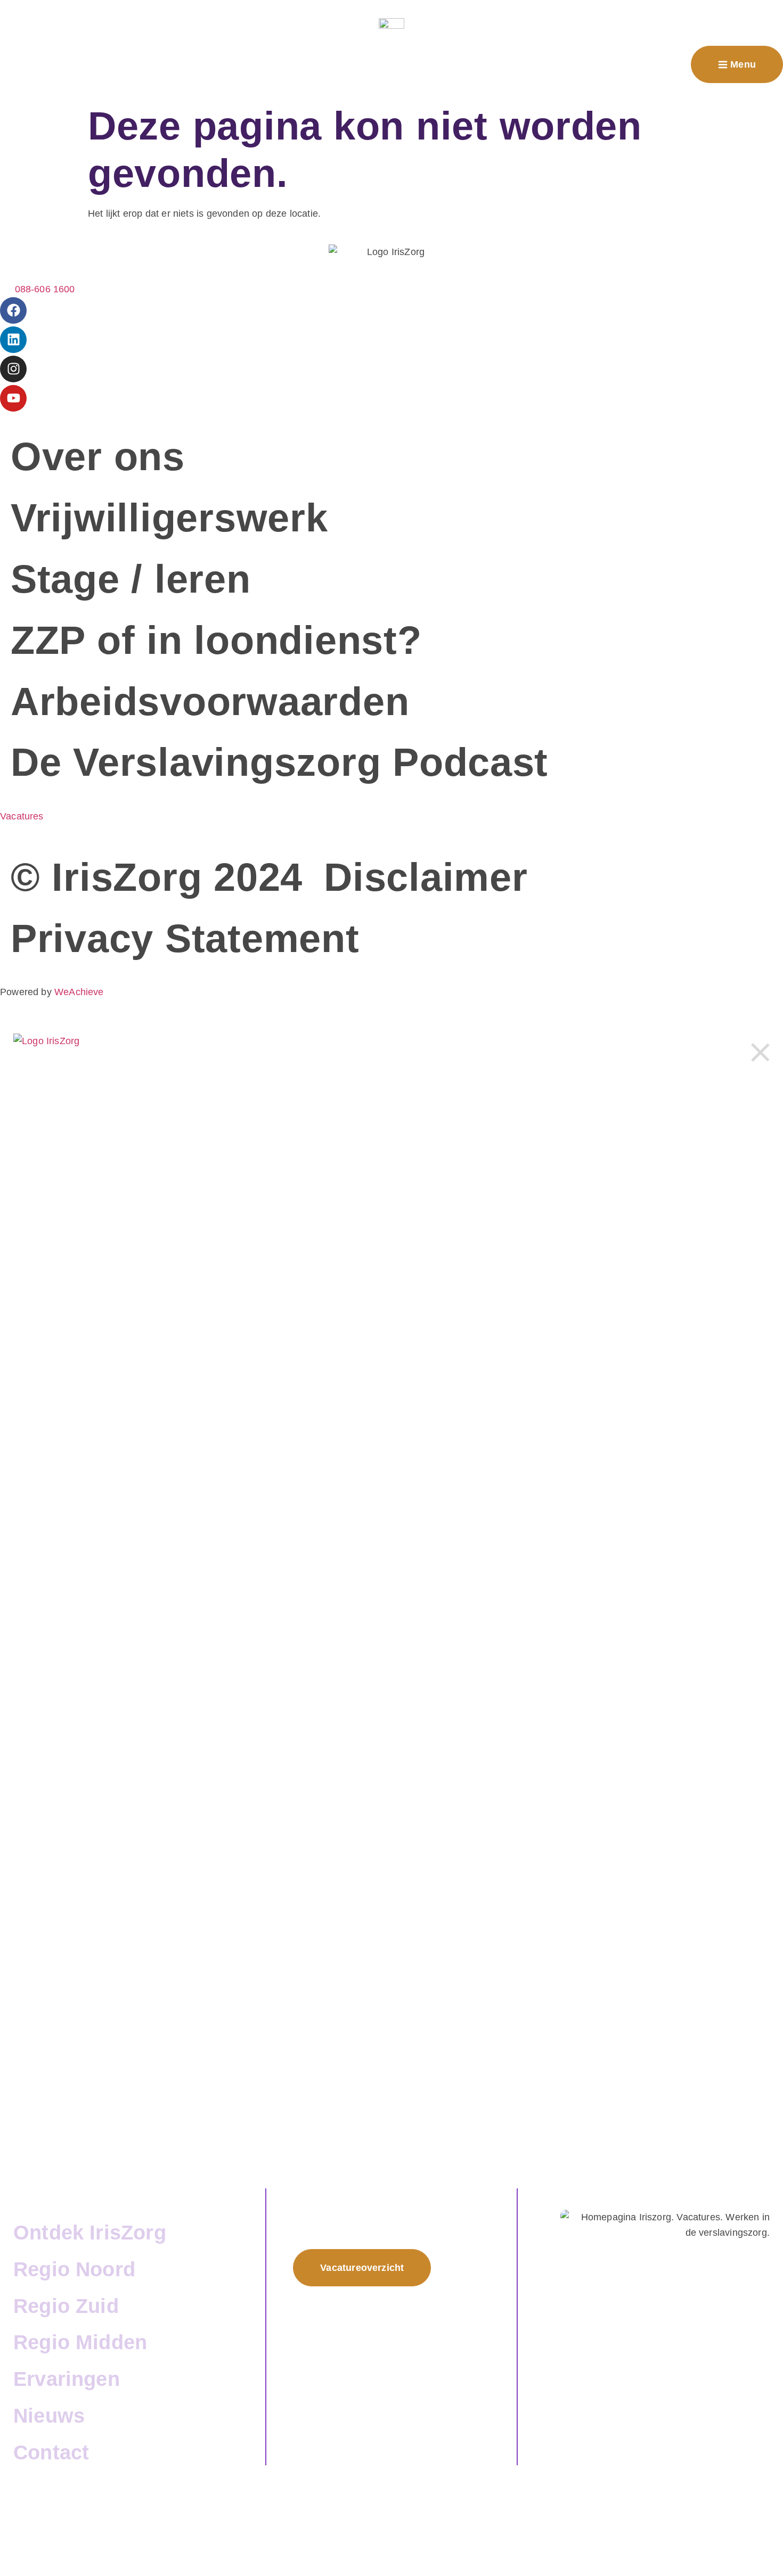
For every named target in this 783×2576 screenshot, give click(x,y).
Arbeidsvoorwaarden (210, 702)
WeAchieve (79, 992)
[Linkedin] (13, 340)
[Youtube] (13, 398)
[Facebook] (13, 310)
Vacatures (22, 816)
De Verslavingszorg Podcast (279, 762)
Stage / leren (131, 579)
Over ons (98, 457)
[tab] (139, 2196)
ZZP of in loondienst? (216, 640)
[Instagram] (13, 369)
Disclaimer (426, 877)
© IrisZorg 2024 (157, 877)
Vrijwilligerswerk (169, 518)
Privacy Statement (185, 938)
